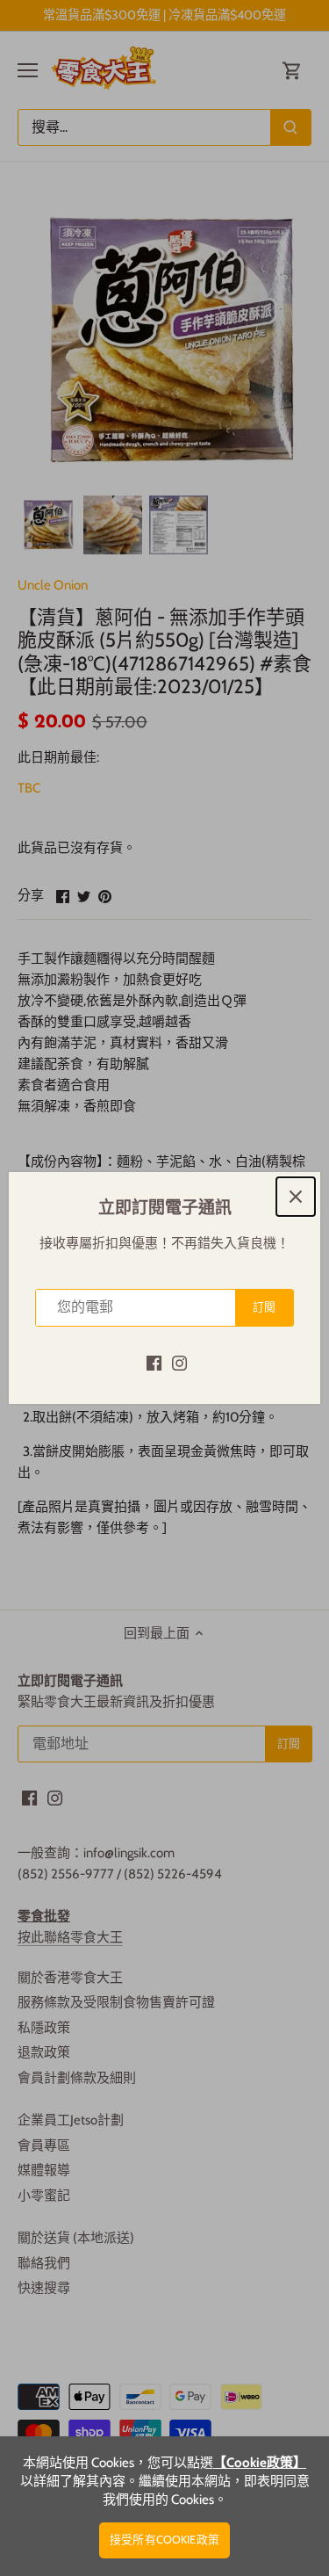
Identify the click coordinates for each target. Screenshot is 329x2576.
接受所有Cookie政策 (164, 2540)
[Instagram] (179, 1362)
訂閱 (264, 1307)
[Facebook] (154, 1362)
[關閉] (296, 1197)
